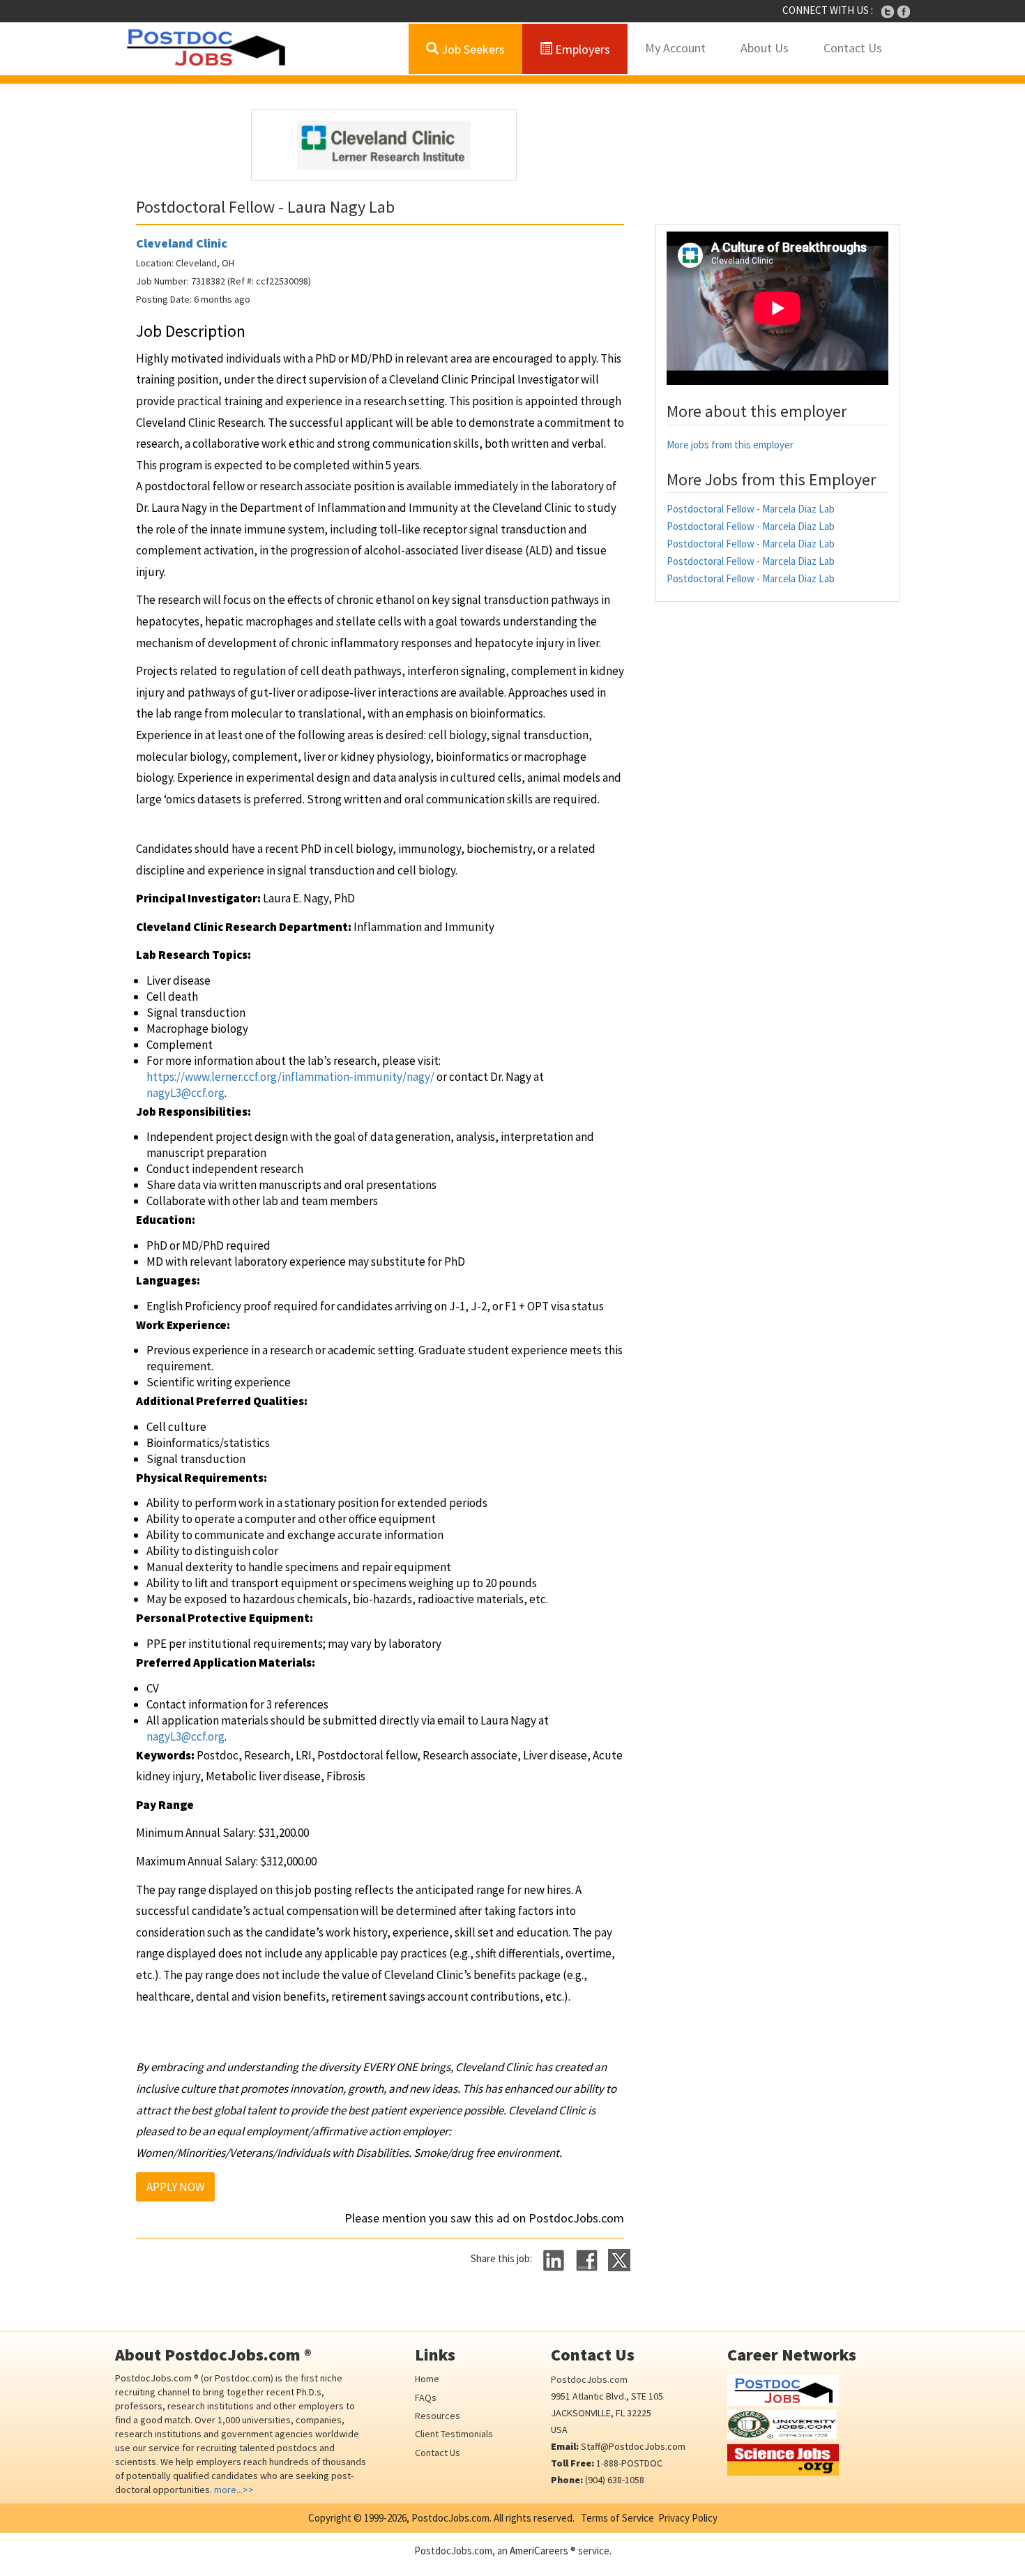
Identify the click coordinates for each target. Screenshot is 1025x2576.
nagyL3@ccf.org (185, 1093)
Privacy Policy (688, 2518)
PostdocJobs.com (589, 2379)
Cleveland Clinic (182, 243)
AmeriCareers (539, 2551)
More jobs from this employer (730, 445)
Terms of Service (617, 2518)
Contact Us (853, 48)
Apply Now (175, 2187)
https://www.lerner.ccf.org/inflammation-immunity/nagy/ (290, 1077)
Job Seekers (472, 49)
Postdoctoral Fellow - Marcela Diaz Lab (751, 509)
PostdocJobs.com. (450, 2518)
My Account (675, 48)
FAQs (426, 2397)
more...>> (234, 2490)
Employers (581, 49)
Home (427, 2379)
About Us (765, 48)
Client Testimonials (454, 2434)
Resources (438, 2416)
